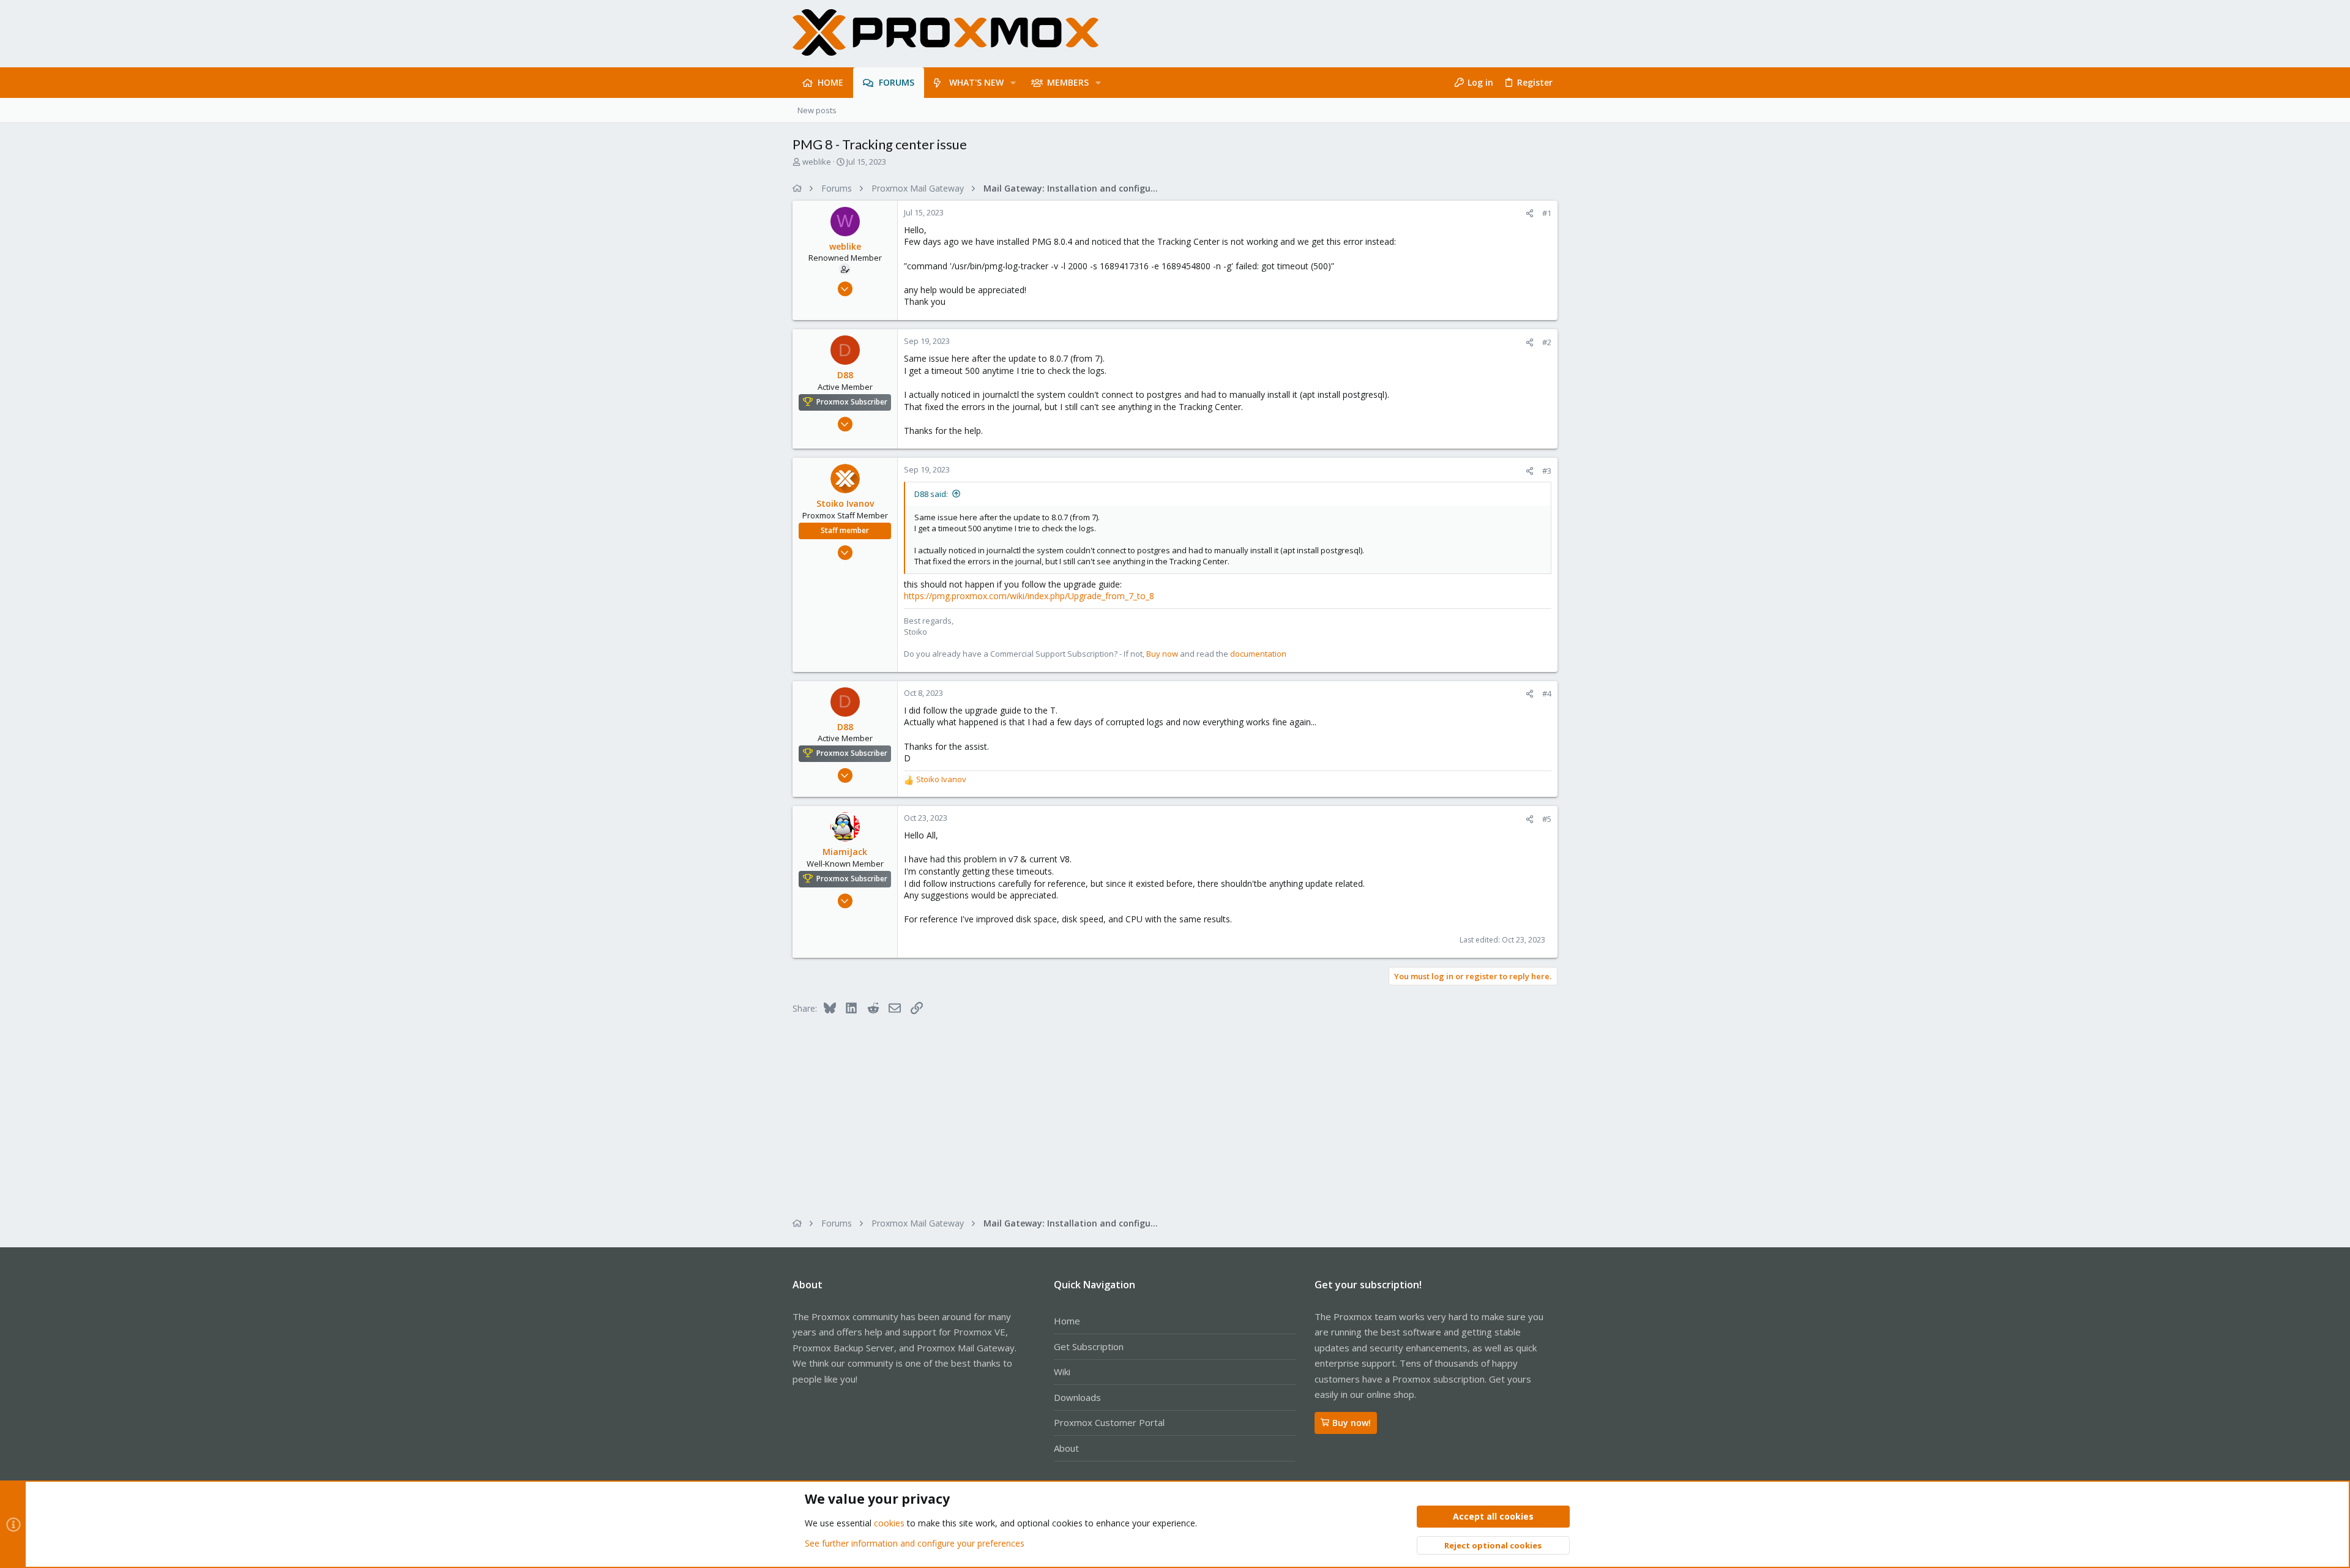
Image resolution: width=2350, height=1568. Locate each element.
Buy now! (1352, 1423)
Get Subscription (1089, 1346)
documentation (1258, 654)
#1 (1547, 213)
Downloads (1077, 1397)
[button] (1013, 83)
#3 (1547, 471)
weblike (817, 162)
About (1066, 1448)
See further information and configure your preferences (915, 1543)
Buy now (1162, 654)
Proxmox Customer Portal (1109, 1422)
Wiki (1062, 1372)
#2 (1547, 342)
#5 (1547, 819)
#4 (1547, 693)
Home (1067, 1321)
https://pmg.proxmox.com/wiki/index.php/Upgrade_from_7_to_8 (1029, 596)
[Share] (1530, 213)
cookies (889, 1523)
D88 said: (931, 494)
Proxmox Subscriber (852, 402)
